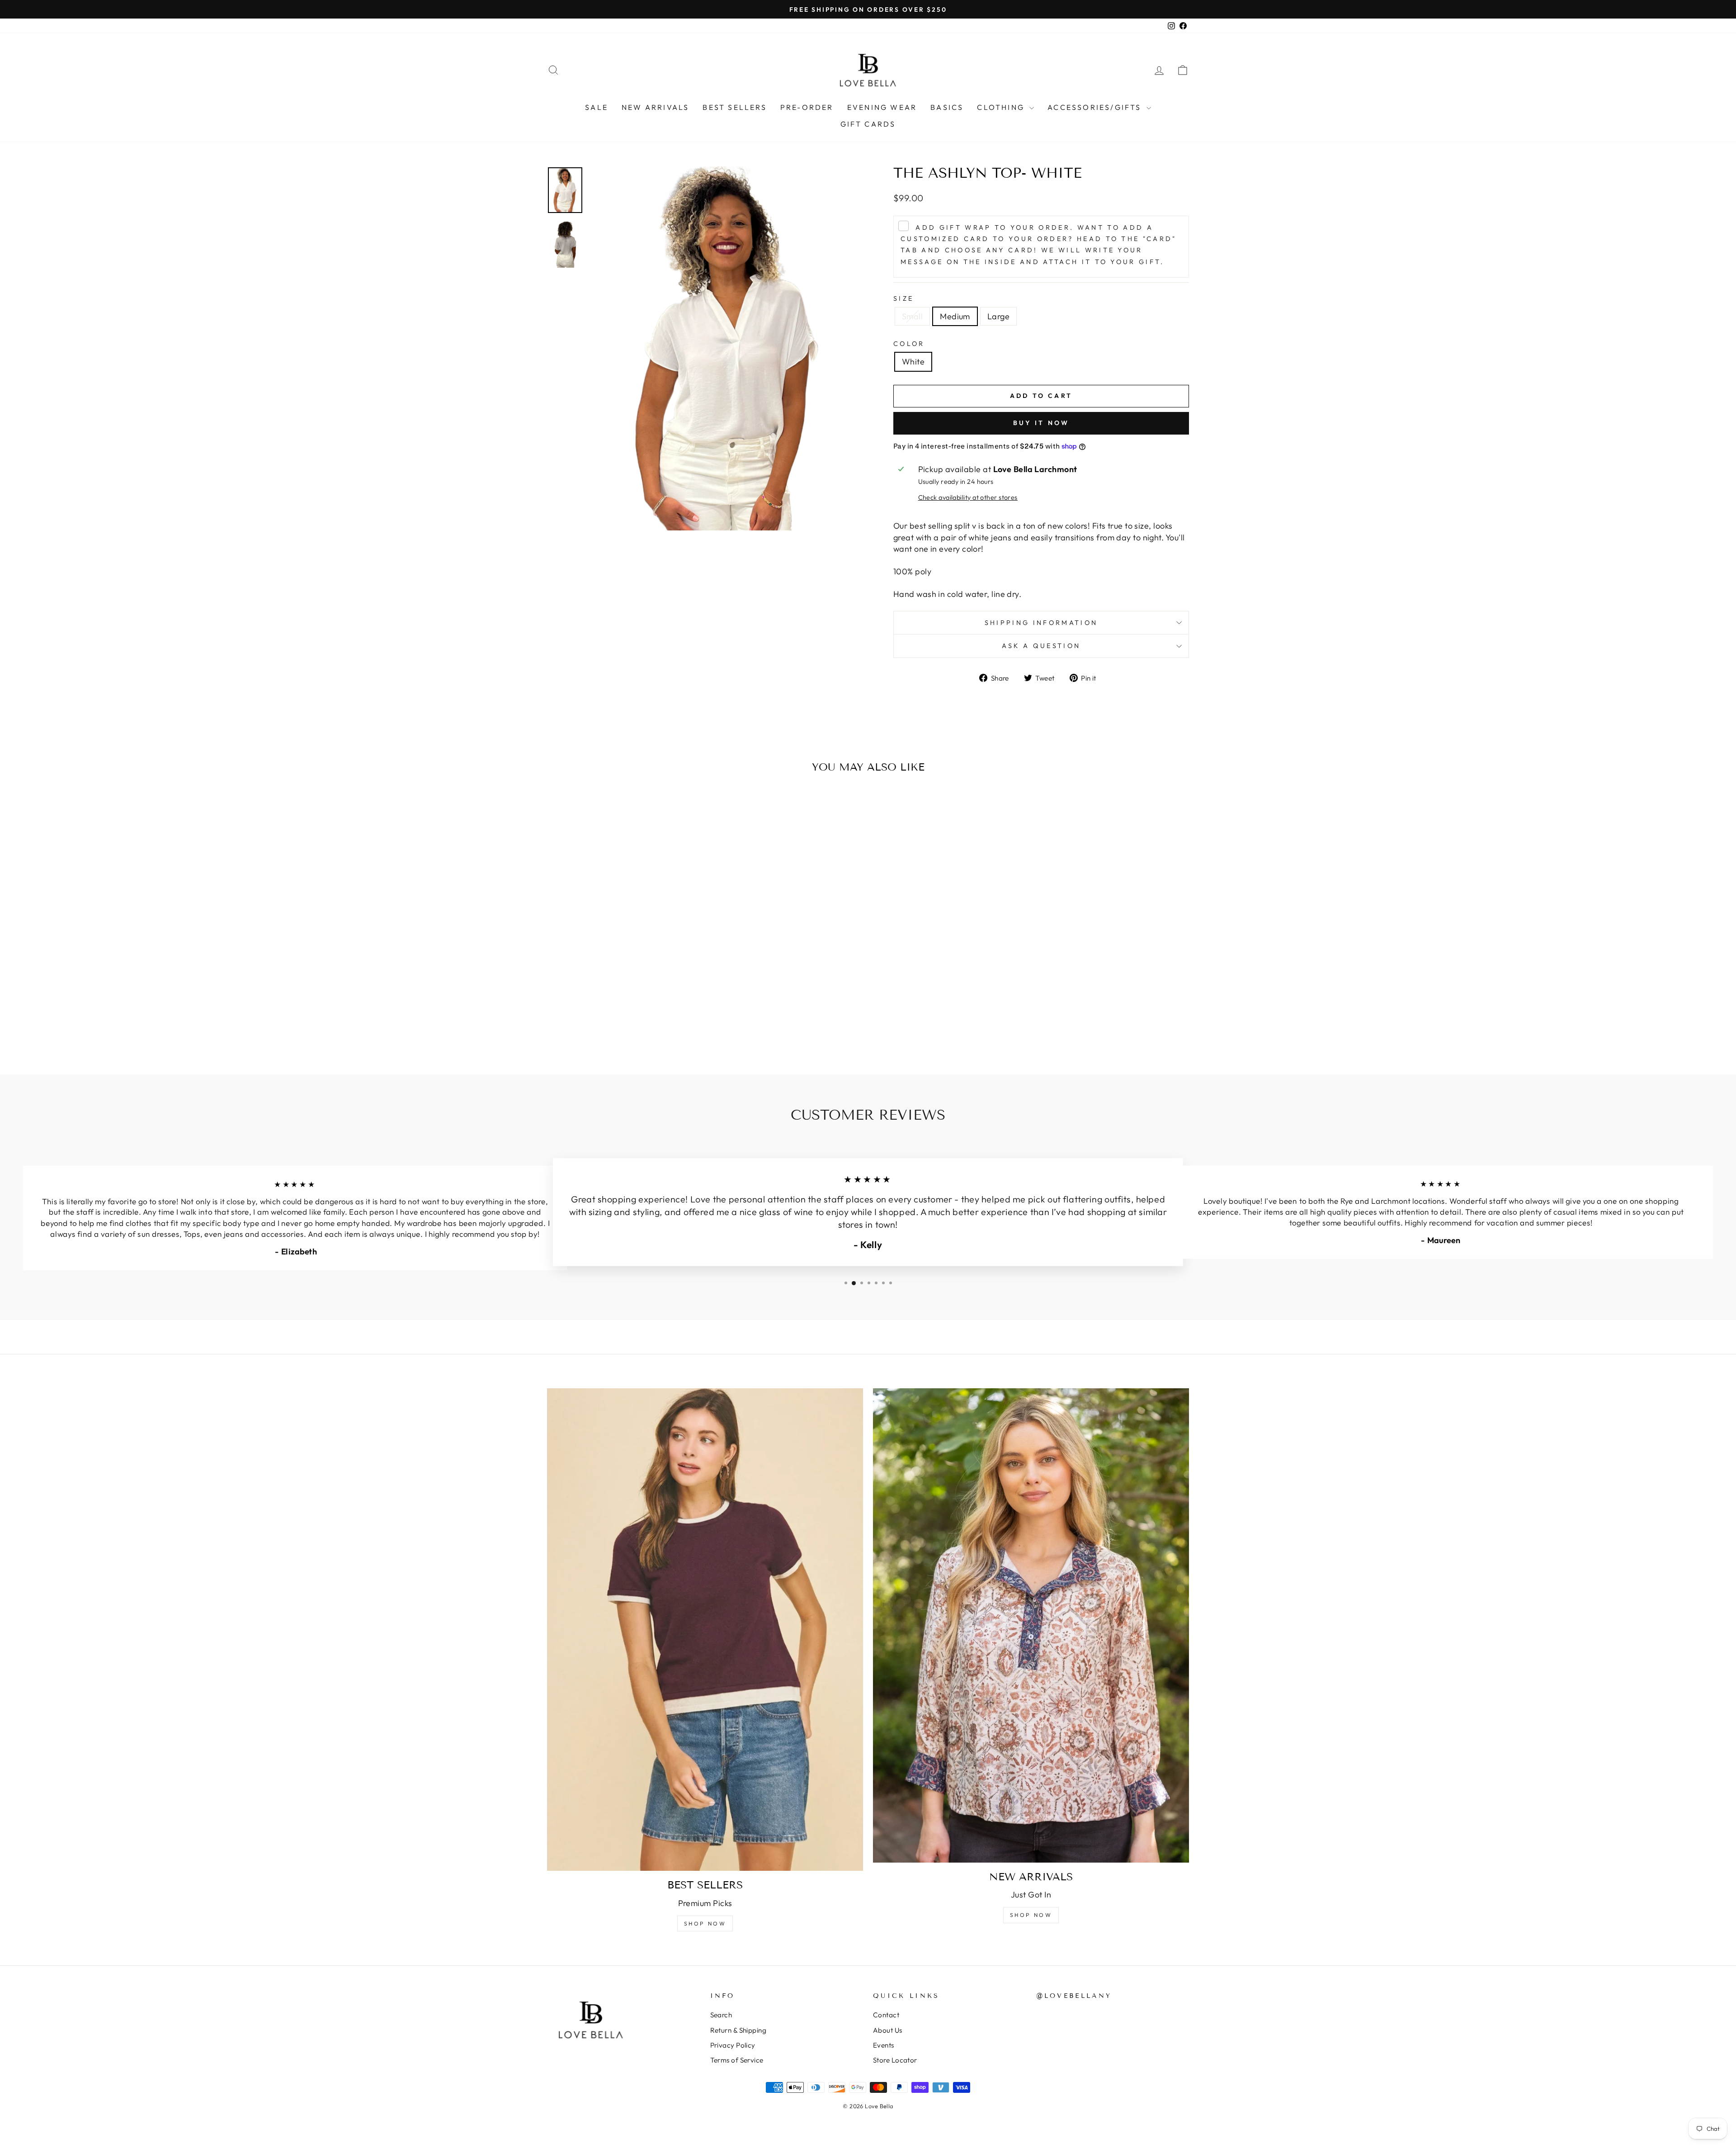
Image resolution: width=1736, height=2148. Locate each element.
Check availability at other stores (968, 497)
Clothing (1002, 107)
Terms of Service (737, 2060)
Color (909, 344)
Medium (955, 316)
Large (998, 316)
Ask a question (1041, 646)
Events (884, 2045)
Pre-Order (807, 107)
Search (721, 2015)
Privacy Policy (733, 2045)
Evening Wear (882, 107)
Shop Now (705, 1923)
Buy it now (1041, 423)
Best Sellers (734, 107)
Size (903, 298)
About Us (888, 2030)
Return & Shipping (738, 2030)
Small (912, 316)
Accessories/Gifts (1096, 107)
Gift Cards (868, 124)
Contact (886, 2015)
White (913, 362)
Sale (597, 107)
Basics (947, 107)
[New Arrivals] (1031, 1625)
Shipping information (1041, 623)
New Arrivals (655, 107)
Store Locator (895, 2060)
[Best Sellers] (705, 1630)
